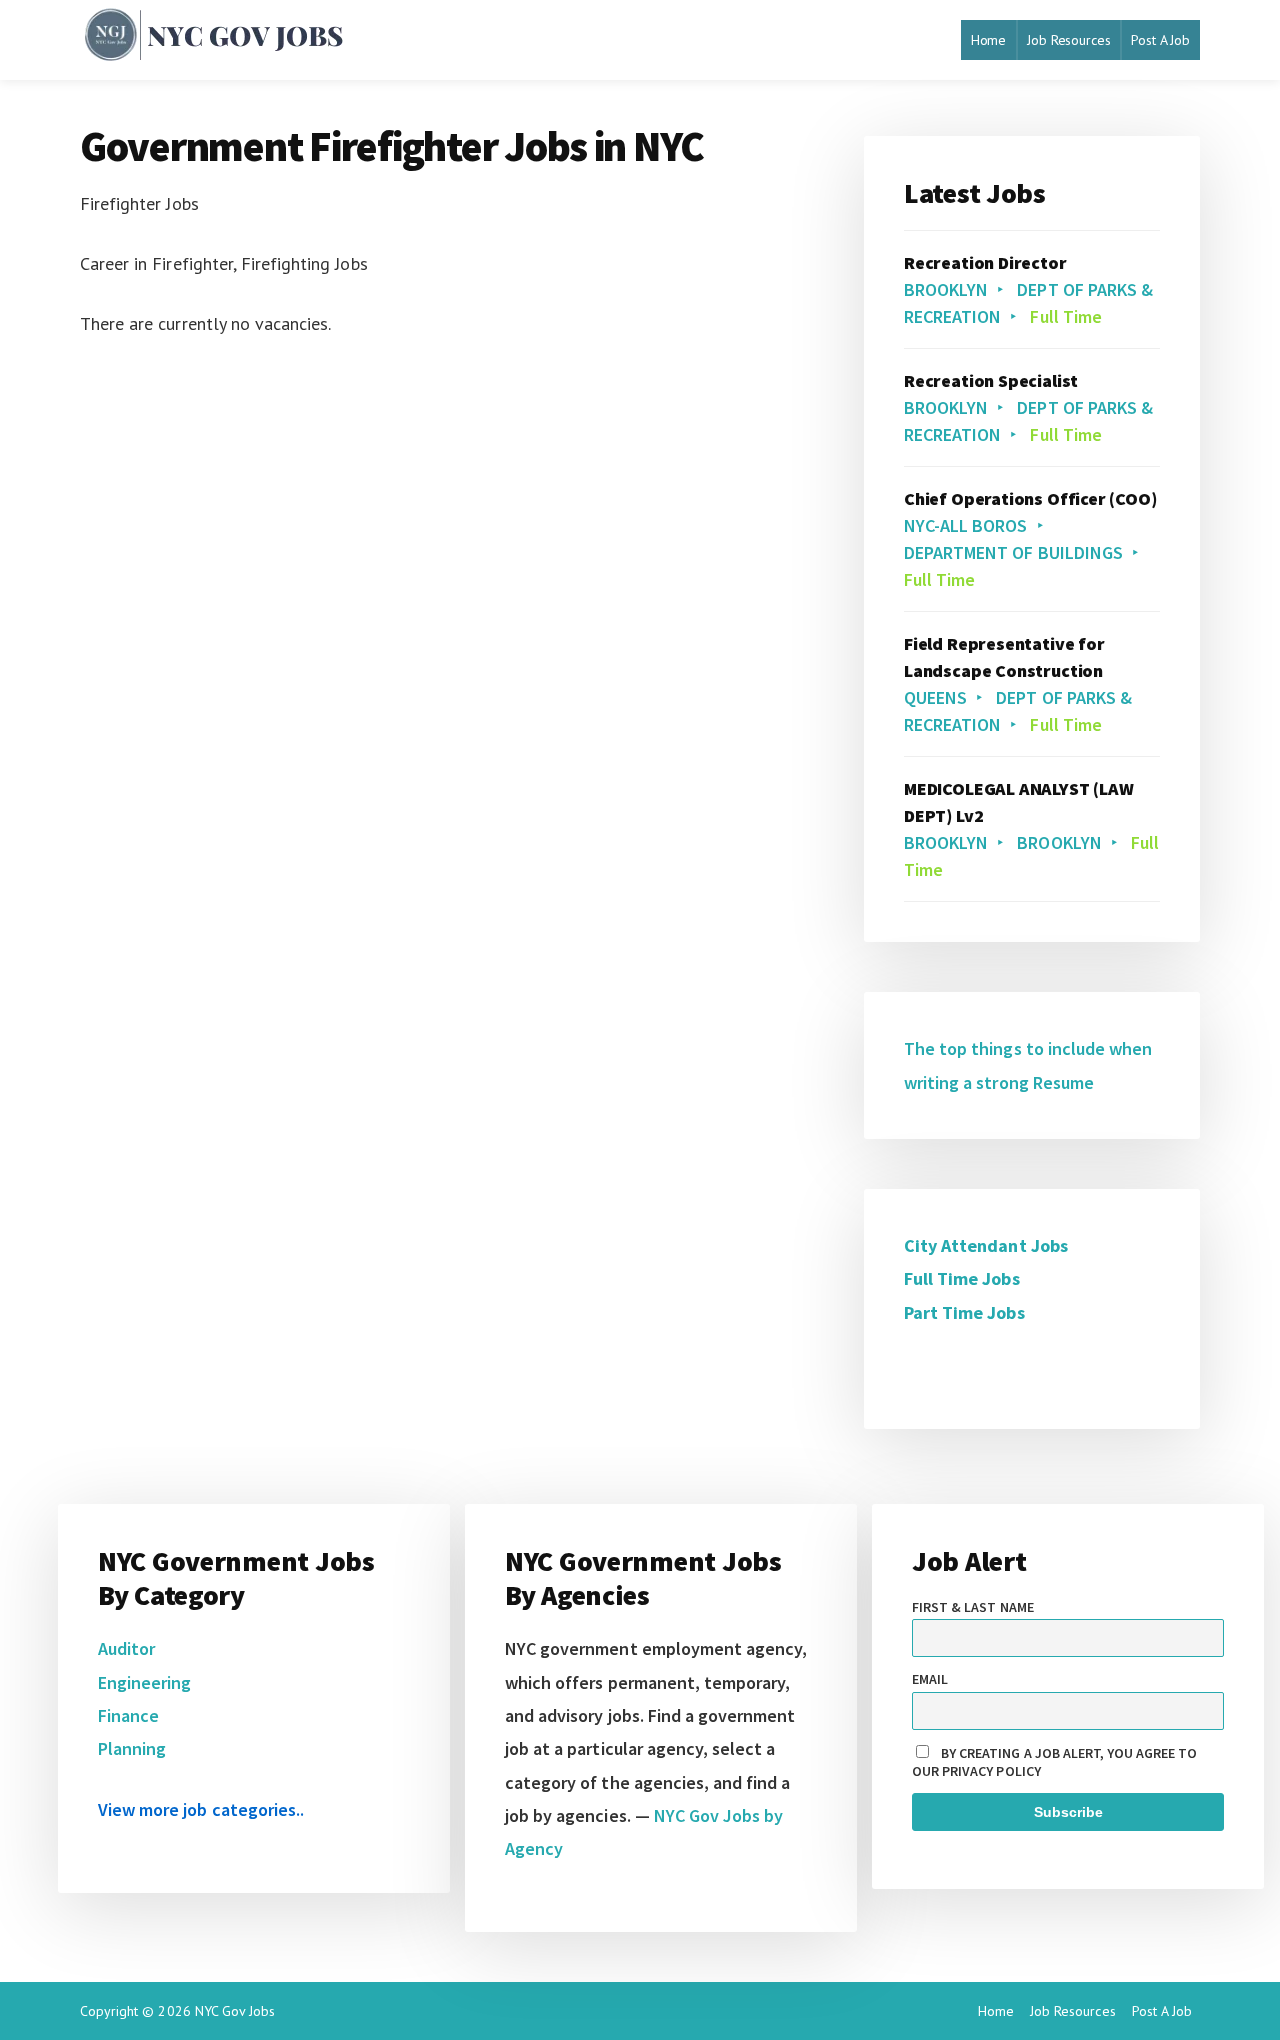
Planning (132, 1748)
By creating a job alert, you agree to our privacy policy (1055, 1762)
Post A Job (1160, 40)
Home (988, 40)
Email (930, 1679)
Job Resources (1068, 40)
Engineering (144, 1682)
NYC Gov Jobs (235, 2011)
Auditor (126, 1648)
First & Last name (973, 1607)
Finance (128, 1715)
